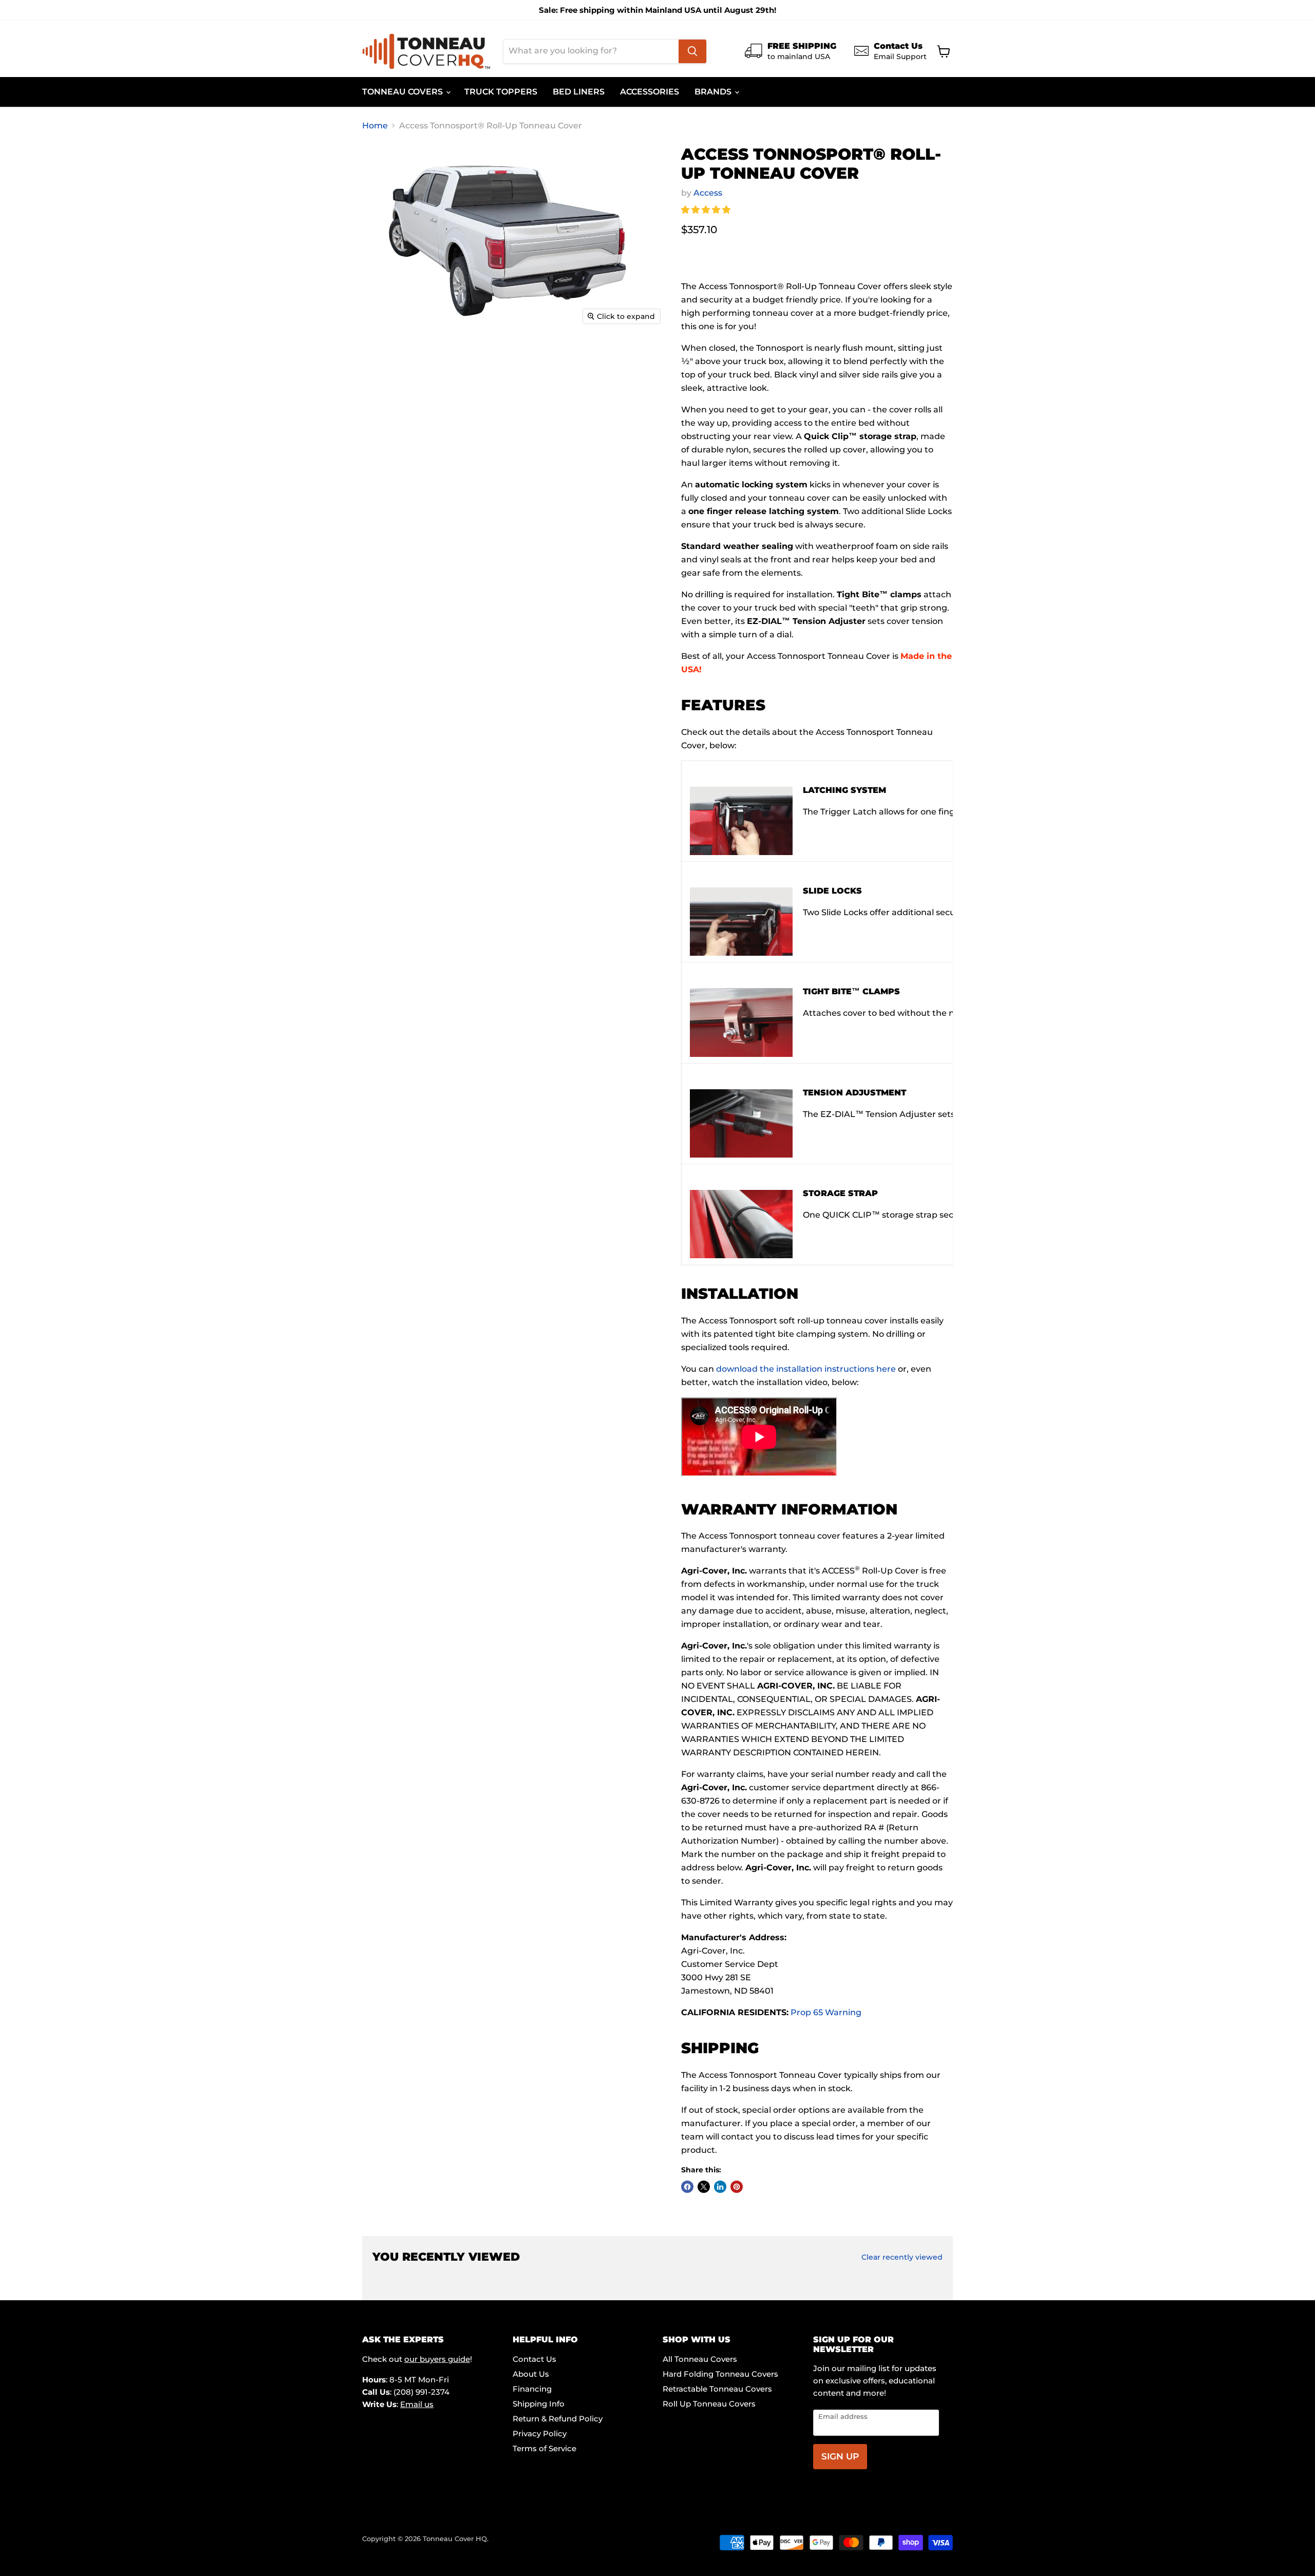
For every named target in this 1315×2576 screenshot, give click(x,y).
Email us (417, 2404)
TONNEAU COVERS (403, 92)
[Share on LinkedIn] (720, 2187)
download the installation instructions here (806, 1369)
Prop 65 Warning (826, 2012)
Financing (532, 2389)
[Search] (692, 51)
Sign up (840, 2456)
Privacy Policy (540, 2433)
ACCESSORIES (650, 92)
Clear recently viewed (902, 2257)
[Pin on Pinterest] (737, 2187)
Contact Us (534, 2359)
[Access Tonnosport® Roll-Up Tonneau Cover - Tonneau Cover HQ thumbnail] (394, 403)
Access (708, 193)
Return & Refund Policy (558, 2419)
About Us (531, 2374)
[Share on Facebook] (687, 2187)
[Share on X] (704, 2187)
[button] (707, 210)
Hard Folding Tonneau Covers (720, 2374)
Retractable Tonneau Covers (717, 2389)
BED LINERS (579, 92)
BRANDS (714, 92)
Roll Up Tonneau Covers (709, 2404)
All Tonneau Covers (700, 2359)
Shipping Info (539, 2404)
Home (375, 126)
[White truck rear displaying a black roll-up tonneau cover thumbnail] (600, 359)
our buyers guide (437, 2359)
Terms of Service (544, 2448)
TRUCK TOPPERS (501, 92)
